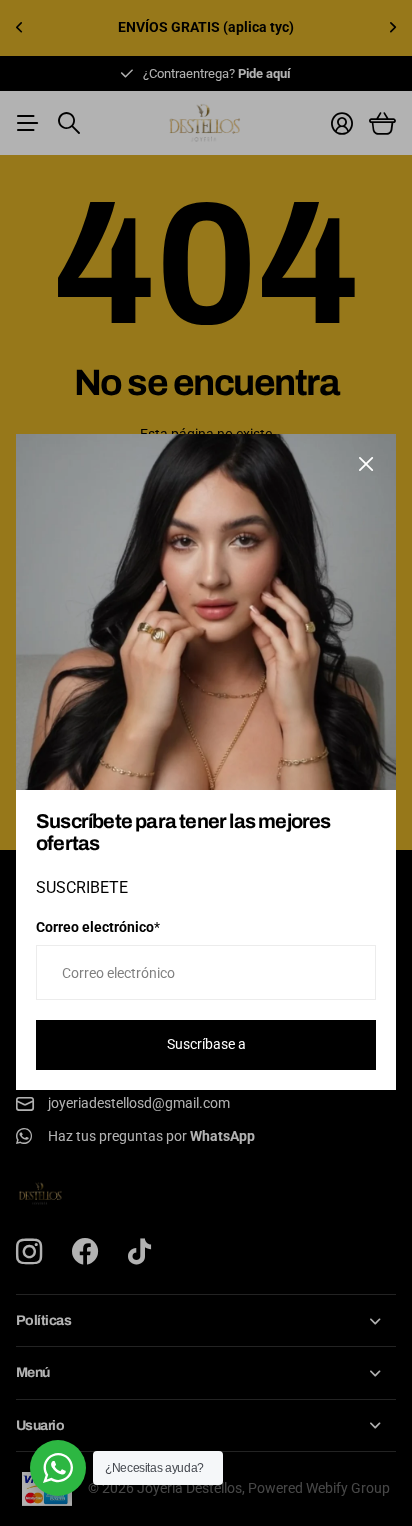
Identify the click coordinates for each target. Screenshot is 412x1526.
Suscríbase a (206, 1045)
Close (366, 464)
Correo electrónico (98, 928)
